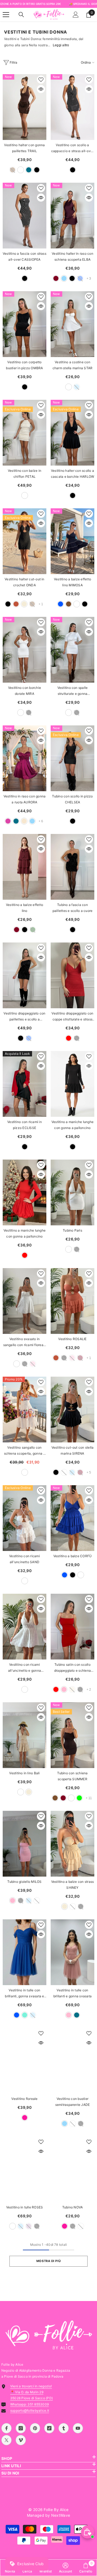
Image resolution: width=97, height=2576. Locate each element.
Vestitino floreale (24, 2099)
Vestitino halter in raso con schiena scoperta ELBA (72, 256)
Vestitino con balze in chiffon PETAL (25, 474)
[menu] (6, 15)
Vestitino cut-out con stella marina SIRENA (73, 1450)
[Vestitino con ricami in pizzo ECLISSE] (25, 1084)
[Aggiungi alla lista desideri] (41, 80)
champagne (24, 821)
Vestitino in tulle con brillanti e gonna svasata (72, 1993)
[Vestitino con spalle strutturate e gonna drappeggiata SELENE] (72, 650)
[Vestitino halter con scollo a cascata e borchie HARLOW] (72, 433)
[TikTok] (49, 2428)
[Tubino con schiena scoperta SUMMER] (72, 1735)
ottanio (29, 170)
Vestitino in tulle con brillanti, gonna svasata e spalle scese (24, 1994)
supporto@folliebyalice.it (30, 2410)
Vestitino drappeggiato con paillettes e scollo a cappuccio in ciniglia (24, 1017)
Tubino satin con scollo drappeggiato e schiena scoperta (72, 1668)
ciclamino (8, 821)
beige (24, 604)
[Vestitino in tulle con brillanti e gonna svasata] (72, 1952)
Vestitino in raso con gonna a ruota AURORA (25, 799)
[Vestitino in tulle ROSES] (25, 2169)
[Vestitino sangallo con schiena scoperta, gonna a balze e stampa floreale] (25, 1410)
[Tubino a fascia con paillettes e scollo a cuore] (72, 867)
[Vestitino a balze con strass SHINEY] (72, 1844)
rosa (64, 1689)
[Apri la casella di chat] (88, 2532)
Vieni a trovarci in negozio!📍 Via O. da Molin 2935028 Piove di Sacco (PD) (32, 2392)
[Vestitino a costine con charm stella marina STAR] (72, 324)
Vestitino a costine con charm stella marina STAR (73, 365)
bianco (21, 170)
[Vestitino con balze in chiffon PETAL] (25, 433)
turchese (25, 2015)
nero (37, 170)
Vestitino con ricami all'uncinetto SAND (25, 1559)
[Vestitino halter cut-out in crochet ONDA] (25, 541)
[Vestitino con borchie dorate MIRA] (25, 650)
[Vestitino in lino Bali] (25, 1735)
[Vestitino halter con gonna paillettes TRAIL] (25, 107)
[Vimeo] (21, 2440)
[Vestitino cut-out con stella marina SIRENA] (72, 1410)
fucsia (25, 2118)
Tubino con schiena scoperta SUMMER (72, 1776)
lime (79, 1798)
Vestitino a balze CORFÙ (73, 1556)
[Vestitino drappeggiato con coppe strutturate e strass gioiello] (72, 975)
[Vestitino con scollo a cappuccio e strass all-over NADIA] (72, 107)
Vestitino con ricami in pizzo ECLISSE (25, 1125)
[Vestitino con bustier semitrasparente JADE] (72, 2061)
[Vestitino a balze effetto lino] (25, 867)
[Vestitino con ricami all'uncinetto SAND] (25, 1518)
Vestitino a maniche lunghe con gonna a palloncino (72, 1125)
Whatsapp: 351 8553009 (30, 2404)
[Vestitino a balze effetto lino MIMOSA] (72, 541)
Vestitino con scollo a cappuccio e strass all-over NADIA (72, 148)
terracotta (16, 604)
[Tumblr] (64, 2428)
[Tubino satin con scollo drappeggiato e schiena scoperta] (72, 1627)
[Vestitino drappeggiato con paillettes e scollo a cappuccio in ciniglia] (25, 975)
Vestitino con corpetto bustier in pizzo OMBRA (24, 365)
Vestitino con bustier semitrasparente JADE (73, 2102)
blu (60, 604)
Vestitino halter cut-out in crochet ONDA (24, 582)
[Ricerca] (21, 15)
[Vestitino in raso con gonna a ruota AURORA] (25, 758)
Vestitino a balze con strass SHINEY (73, 1885)
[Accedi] (76, 15)
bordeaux (56, 278)
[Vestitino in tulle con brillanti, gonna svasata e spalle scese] (25, 1952)
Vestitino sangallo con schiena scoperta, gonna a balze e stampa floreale (25, 1451)
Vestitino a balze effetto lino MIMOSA (72, 582)
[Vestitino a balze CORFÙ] (72, 1518)
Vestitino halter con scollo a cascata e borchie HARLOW (73, 474)
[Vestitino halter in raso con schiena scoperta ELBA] (72, 216)
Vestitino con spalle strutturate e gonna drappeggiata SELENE (73, 691)
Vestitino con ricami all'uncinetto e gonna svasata (25, 1668)
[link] (66, 2568)
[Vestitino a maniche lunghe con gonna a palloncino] (72, 1084)
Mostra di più (48, 2261)
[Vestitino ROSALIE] (72, 1301)
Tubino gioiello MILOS (24, 1882)
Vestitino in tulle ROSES (25, 2207)
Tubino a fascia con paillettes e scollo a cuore (72, 908)
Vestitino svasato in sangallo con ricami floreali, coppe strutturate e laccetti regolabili (25, 1342)
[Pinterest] (35, 2428)
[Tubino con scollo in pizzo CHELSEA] (72, 758)
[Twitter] (6, 2440)
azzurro (64, 278)
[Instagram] (21, 2428)
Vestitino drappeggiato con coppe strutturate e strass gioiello (72, 1017)
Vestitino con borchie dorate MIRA (25, 691)
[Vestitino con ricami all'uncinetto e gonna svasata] (25, 1627)
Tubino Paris (72, 1230)
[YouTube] (78, 2428)
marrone (69, 604)
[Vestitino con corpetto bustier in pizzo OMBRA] (25, 324)
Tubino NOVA (73, 2207)
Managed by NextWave (48, 2515)
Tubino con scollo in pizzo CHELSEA (72, 799)
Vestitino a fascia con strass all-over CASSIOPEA (25, 256)
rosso (69, 1038)
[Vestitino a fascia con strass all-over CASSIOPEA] (25, 216)
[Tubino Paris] (72, 1192)
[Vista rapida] (41, 89)
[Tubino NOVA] (72, 2169)
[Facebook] (6, 2428)
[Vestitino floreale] (25, 2061)
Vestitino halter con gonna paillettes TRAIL (24, 148)
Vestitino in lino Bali (24, 1773)
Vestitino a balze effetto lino (25, 908)
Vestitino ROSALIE (72, 1339)
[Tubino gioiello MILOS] (25, 1844)
